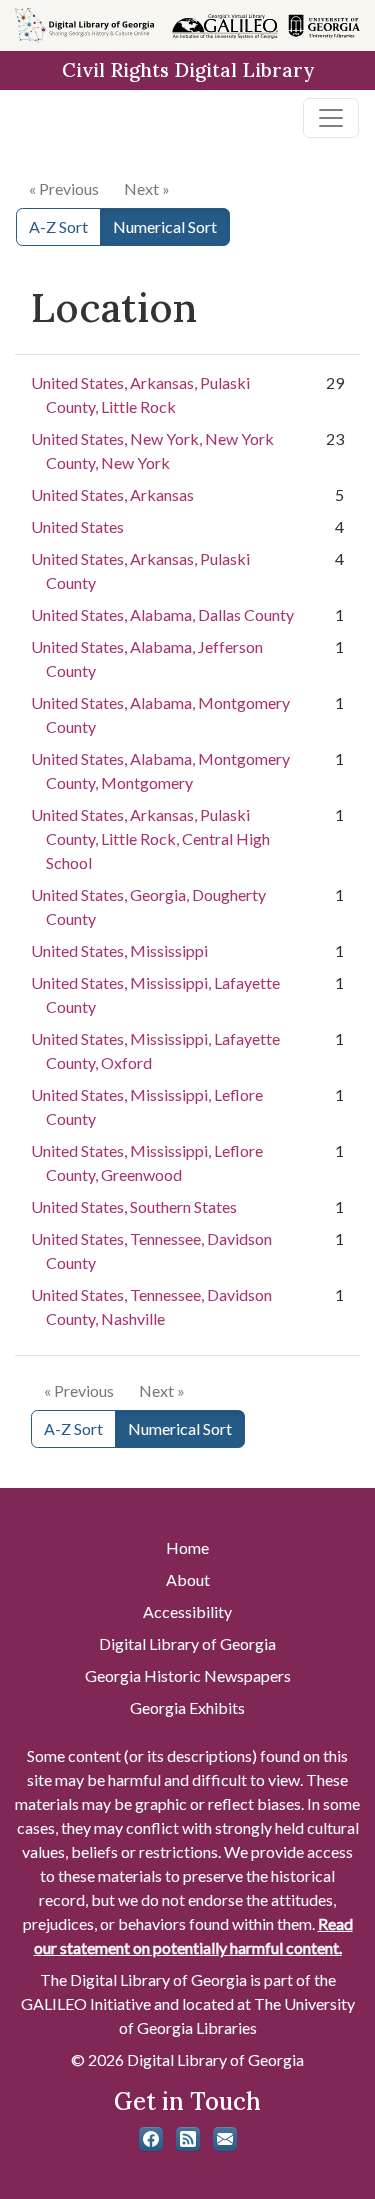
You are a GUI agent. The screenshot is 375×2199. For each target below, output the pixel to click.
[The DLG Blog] (188, 2139)
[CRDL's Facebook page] (151, 2139)
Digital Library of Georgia (187, 1643)
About (188, 1579)
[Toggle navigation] (331, 118)
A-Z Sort (58, 226)
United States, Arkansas (112, 494)
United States (77, 526)
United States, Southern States (134, 1206)
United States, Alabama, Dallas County (162, 614)
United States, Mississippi (119, 950)
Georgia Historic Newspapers (188, 1675)
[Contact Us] (225, 2139)
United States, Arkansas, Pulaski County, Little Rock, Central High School (150, 838)
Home (187, 1547)
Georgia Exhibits (187, 1707)
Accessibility (187, 1611)
